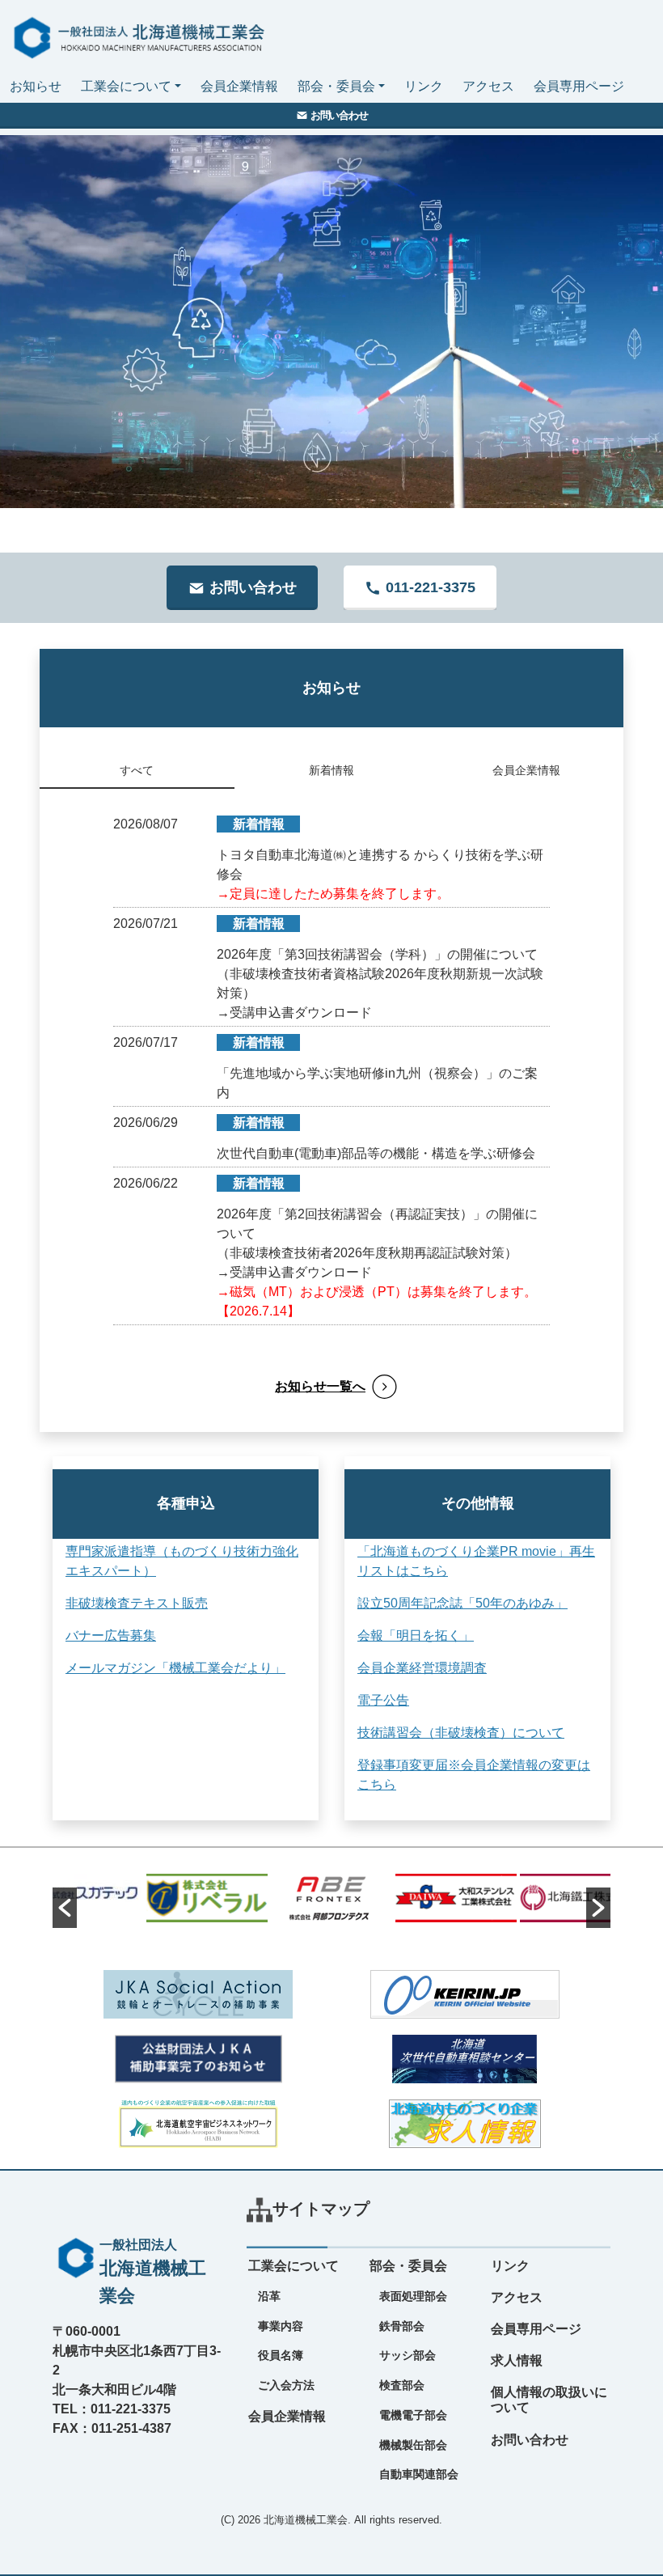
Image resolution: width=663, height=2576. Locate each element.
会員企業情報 (239, 86)
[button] (65, 1908)
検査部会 (402, 2385)
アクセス (488, 86)
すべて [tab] (137, 770)
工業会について (126, 86)
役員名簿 (281, 2355)
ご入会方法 (286, 2385)
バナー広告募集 (111, 1635)
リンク (424, 86)
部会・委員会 (336, 86)
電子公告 (383, 1700)
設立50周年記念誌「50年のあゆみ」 (462, 1603)
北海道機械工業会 (306, 2520)
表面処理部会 (413, 2296)
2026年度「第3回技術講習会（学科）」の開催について (377, 954)
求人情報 (517, 2360)
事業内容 (281, 2326)
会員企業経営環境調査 (422, 1668)
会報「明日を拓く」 (416, 1635)
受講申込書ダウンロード (301, 1013)
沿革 (269, 2296)
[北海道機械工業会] (135, 34)
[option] (82, 1892)
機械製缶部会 (413, 2445)
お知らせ (36, 86)
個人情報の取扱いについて (549, 2400)
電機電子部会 (413, 2415)
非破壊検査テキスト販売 (137, 1603)
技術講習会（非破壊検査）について (461, 1733)
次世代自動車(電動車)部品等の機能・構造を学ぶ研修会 (376, 1153)
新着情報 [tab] (331, 770)
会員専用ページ (579, 86)
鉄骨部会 (402, 2326)
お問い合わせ (530, 2440)
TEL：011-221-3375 (112, 2409)
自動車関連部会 (419, 2474)
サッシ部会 (408, 2355)
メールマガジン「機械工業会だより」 (175, 1668)
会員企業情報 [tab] (526, 770)
